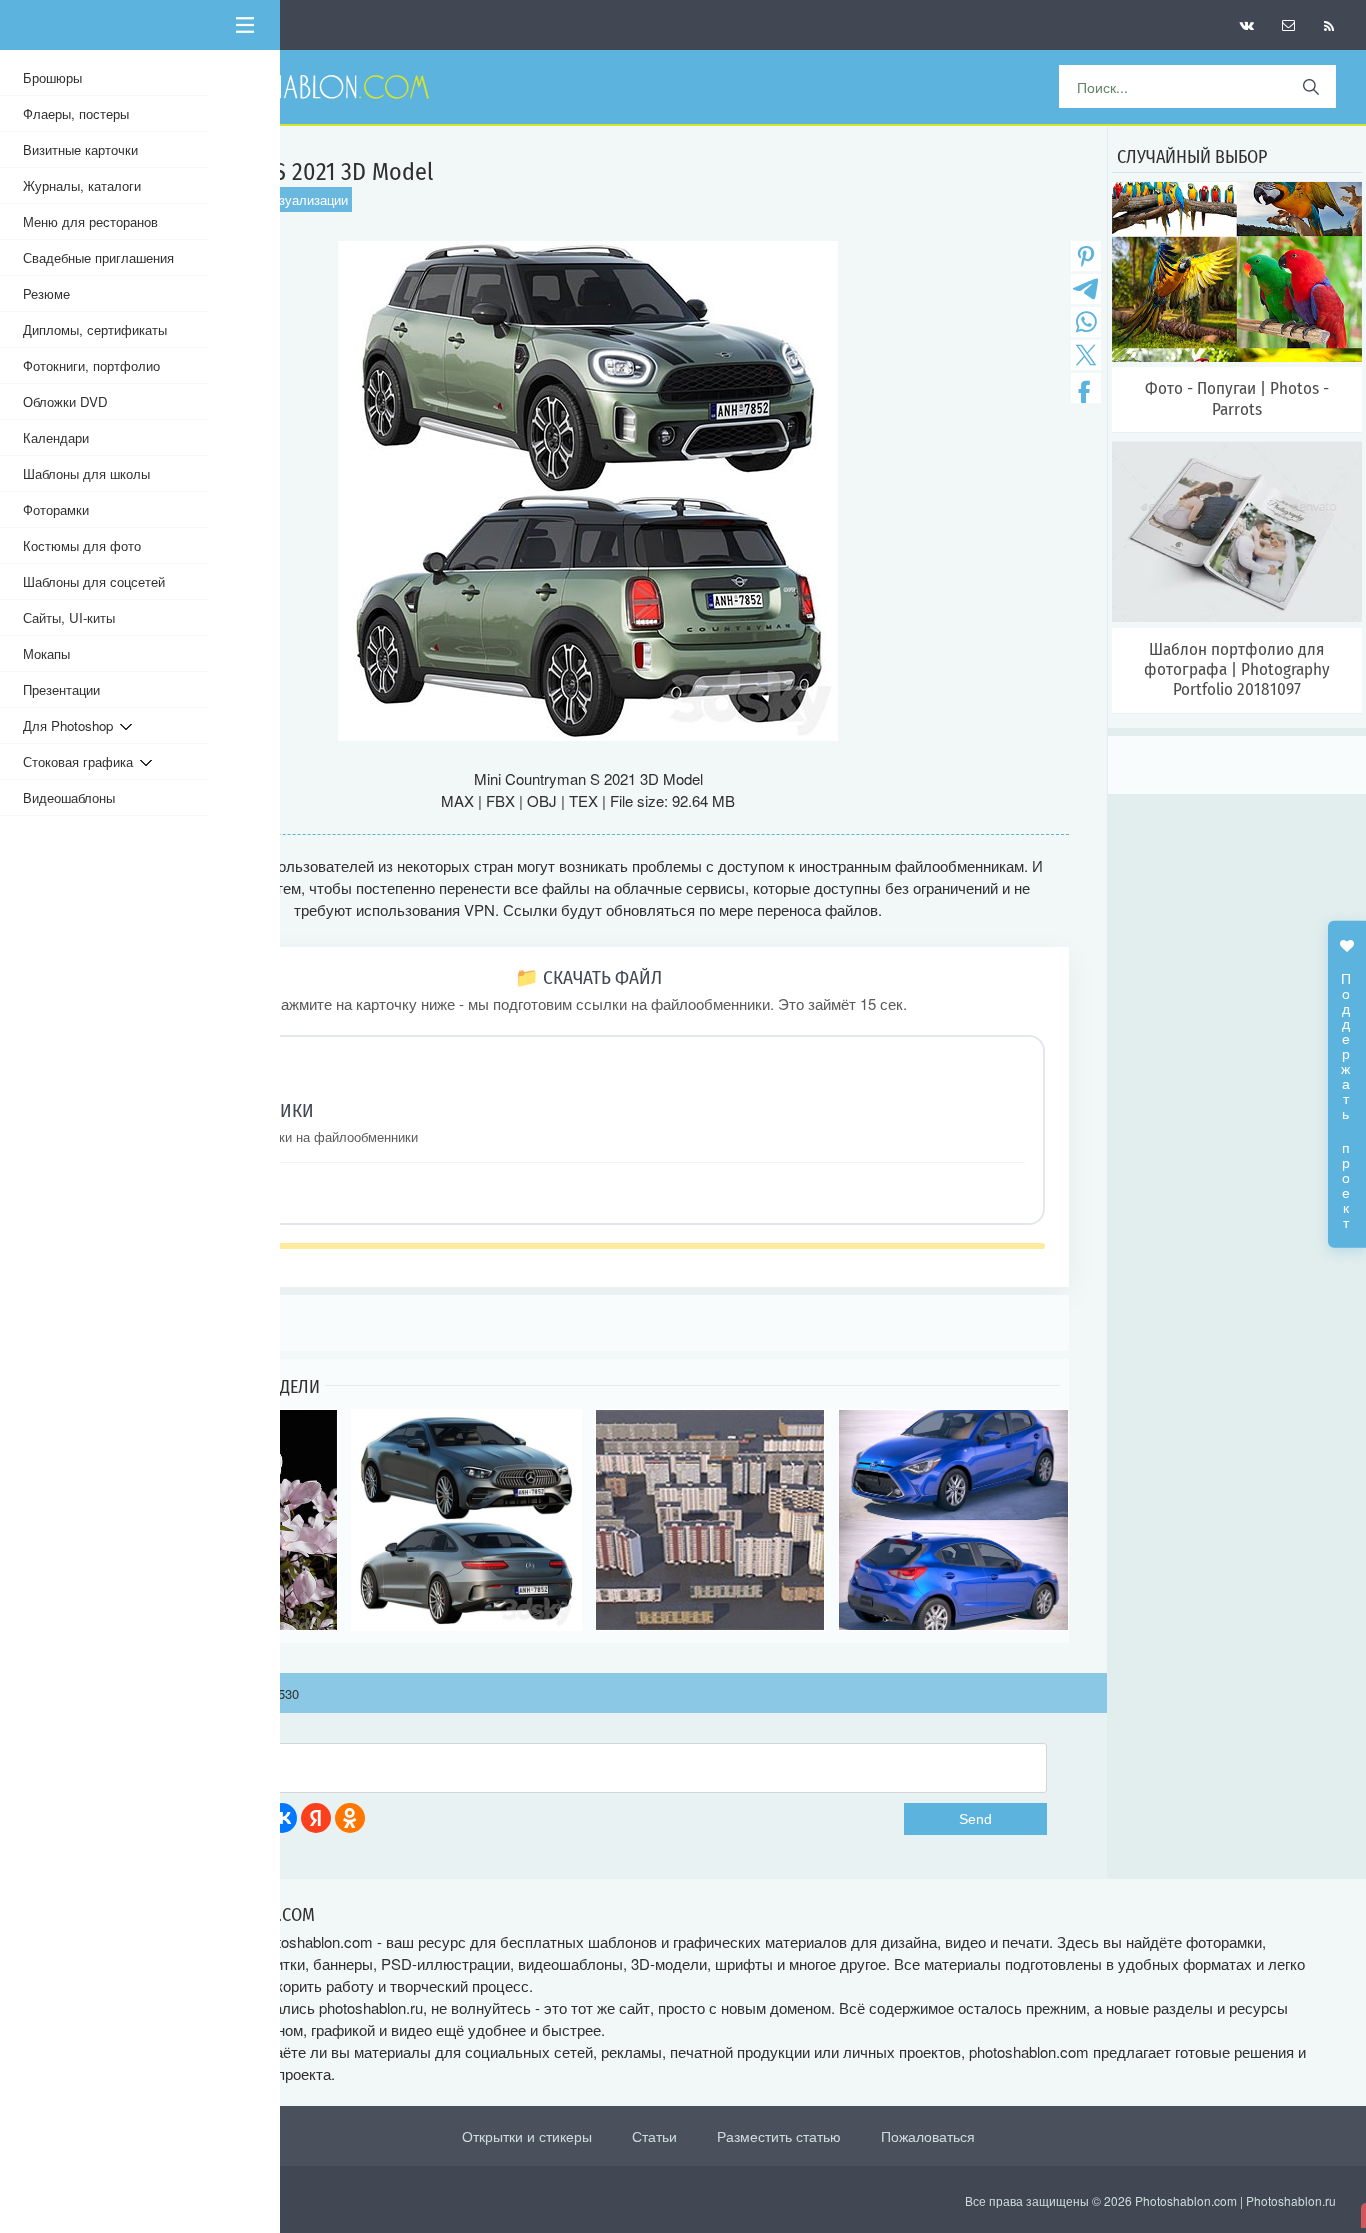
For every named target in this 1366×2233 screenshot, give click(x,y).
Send (975, 1819)
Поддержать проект (1347, 1090)
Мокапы (46, 653)
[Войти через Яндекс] (316, 1818)
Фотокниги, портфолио (91, 365)
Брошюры (52, 77)
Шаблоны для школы (86, 473)
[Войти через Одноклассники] (350, 1818)
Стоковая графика (81, 761)
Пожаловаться (928, 2136)
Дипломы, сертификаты (95, 329)
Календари (56, 437)
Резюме (46, 293)
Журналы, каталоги (82, 185)
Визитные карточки (80, 149)
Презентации (61, 689)
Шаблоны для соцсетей (94, 581)
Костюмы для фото (82, 545)
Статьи (654, 2136)
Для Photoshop (71, 725)
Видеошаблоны (69, 797)
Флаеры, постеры (76, 113)
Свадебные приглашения (98, 257)
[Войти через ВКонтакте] (282, 1818)
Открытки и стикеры (527, 2136)
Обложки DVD (65, 401)
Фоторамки (56, 509)
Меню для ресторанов (90, 221)
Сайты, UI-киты (69, 617)
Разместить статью (779, 2136)
